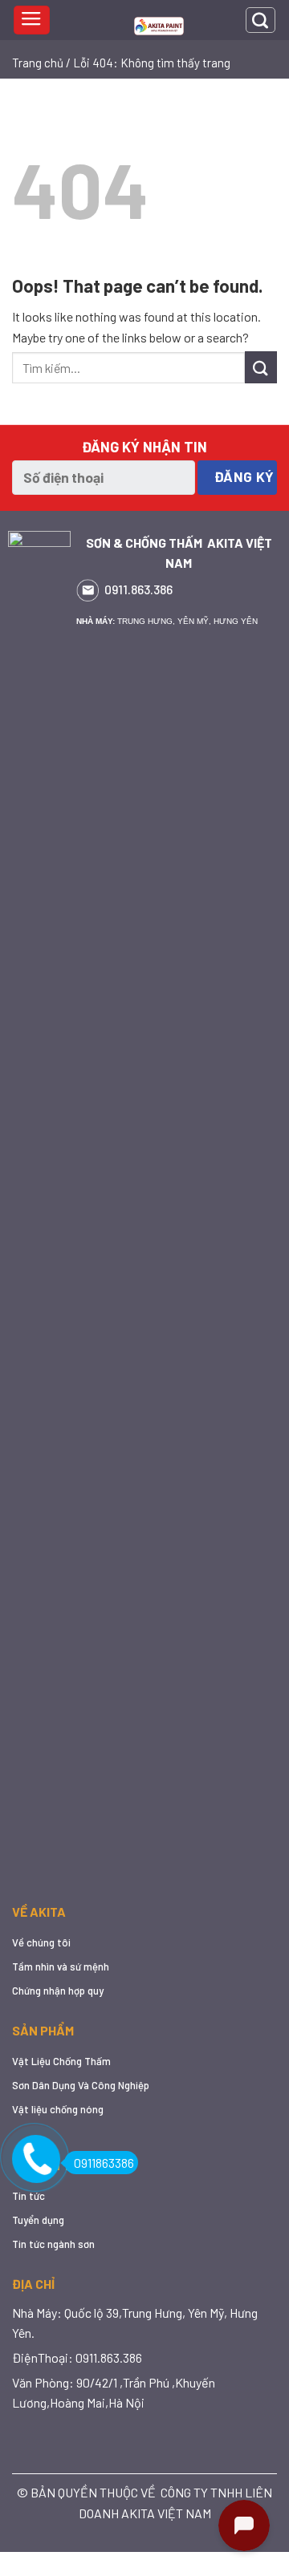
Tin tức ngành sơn (53, 2244)
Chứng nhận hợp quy (58, 1991)
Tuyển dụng (38, 2220)
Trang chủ (38, 63)
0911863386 (104, 2163)
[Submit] (261, 367)
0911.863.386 (138, 589)
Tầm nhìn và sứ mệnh (61, 1966)
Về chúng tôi (41, 1942)
